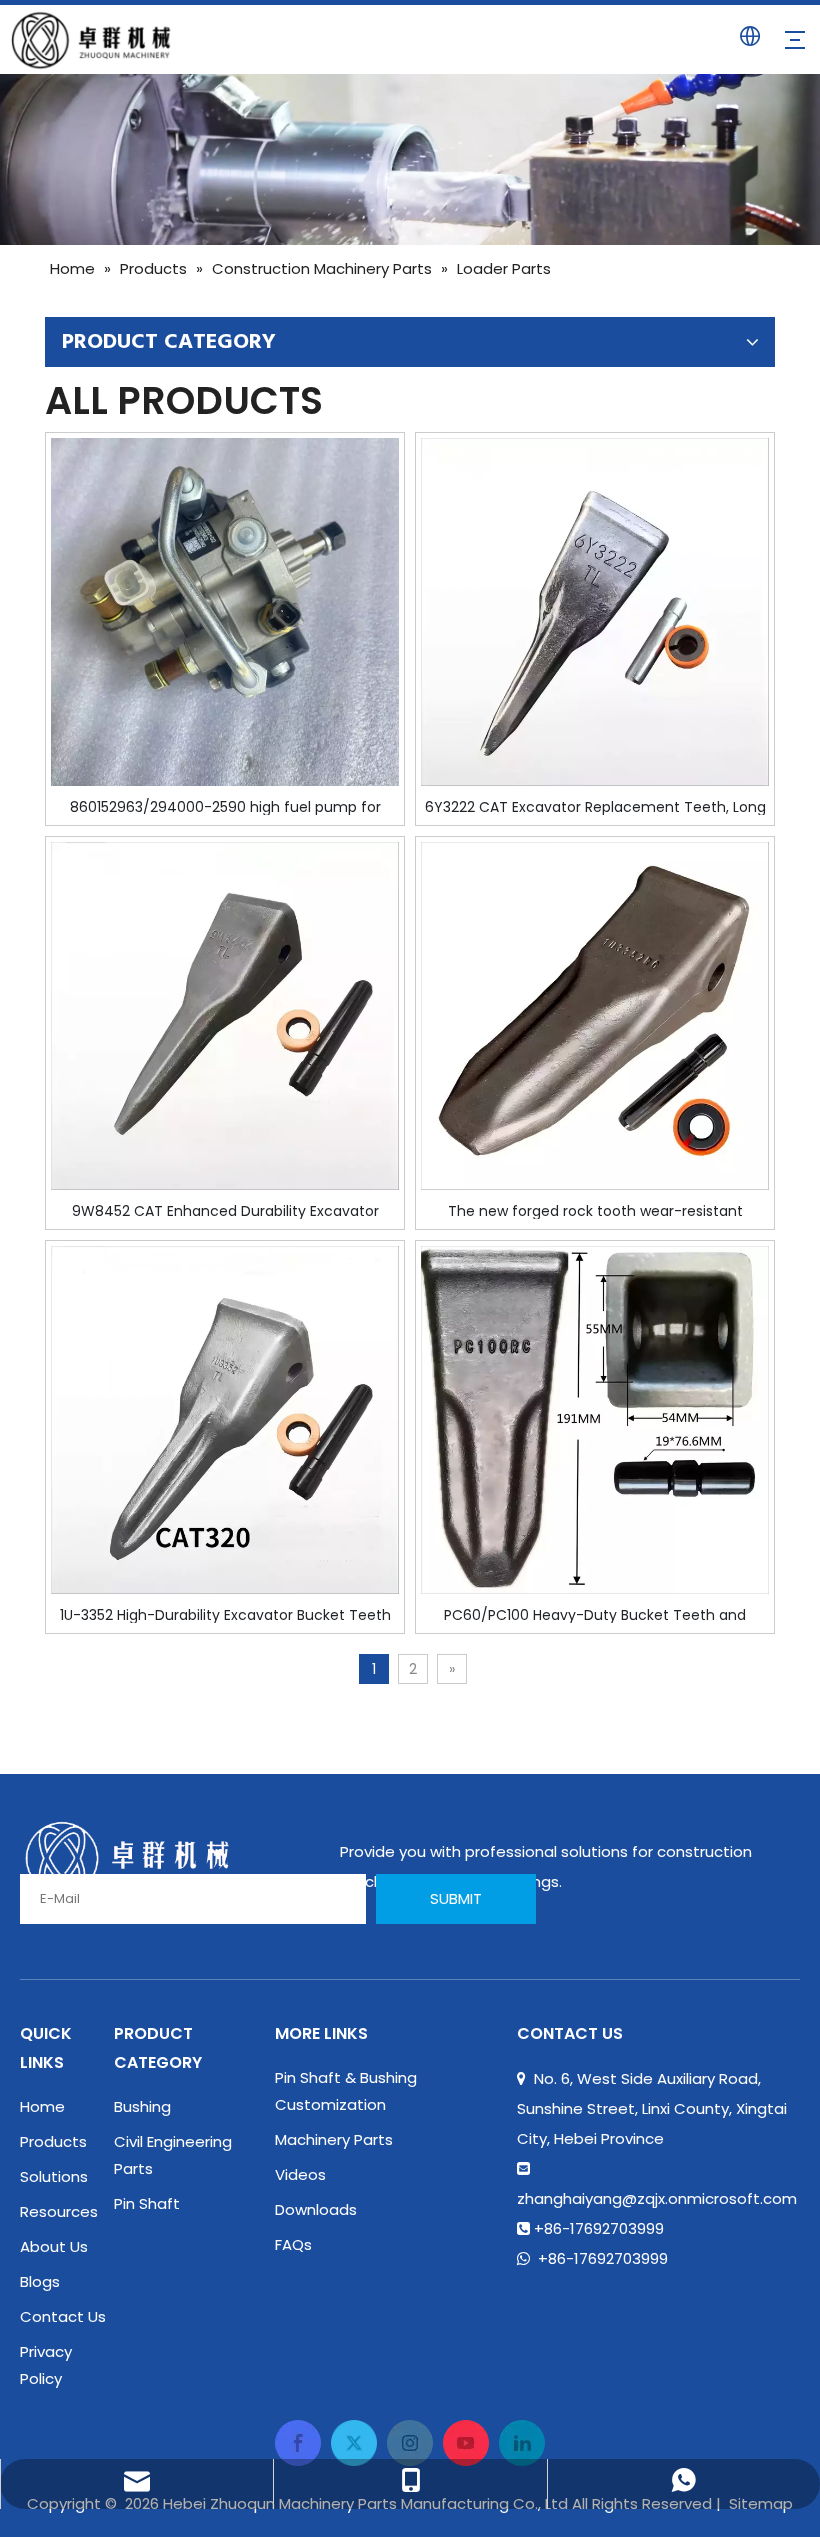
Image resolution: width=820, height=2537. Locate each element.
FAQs (293, 2244)
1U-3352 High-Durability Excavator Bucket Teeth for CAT (225, 1614)
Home (42, 2106)
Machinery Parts (334, 2139)
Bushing (142, 2106)
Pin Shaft (147, 2203)
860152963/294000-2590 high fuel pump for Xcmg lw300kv (225, 806)
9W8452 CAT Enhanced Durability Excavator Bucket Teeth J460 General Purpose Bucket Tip (225, 1210)
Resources (59, 2211)
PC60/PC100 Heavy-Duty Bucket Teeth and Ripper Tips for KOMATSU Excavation (595, 1614)
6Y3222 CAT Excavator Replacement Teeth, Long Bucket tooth (595, 806)
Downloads (316, 2209)
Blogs (40, 2281)
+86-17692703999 (603, 2258)
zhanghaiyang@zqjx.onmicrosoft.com (657, 2198)
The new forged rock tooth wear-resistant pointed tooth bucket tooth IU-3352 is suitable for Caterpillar (595, 1210)
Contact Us (63, 2316)
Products (53, 2141)
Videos (300, 2174)
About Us (54, 2246)
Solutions (54, 2176)
